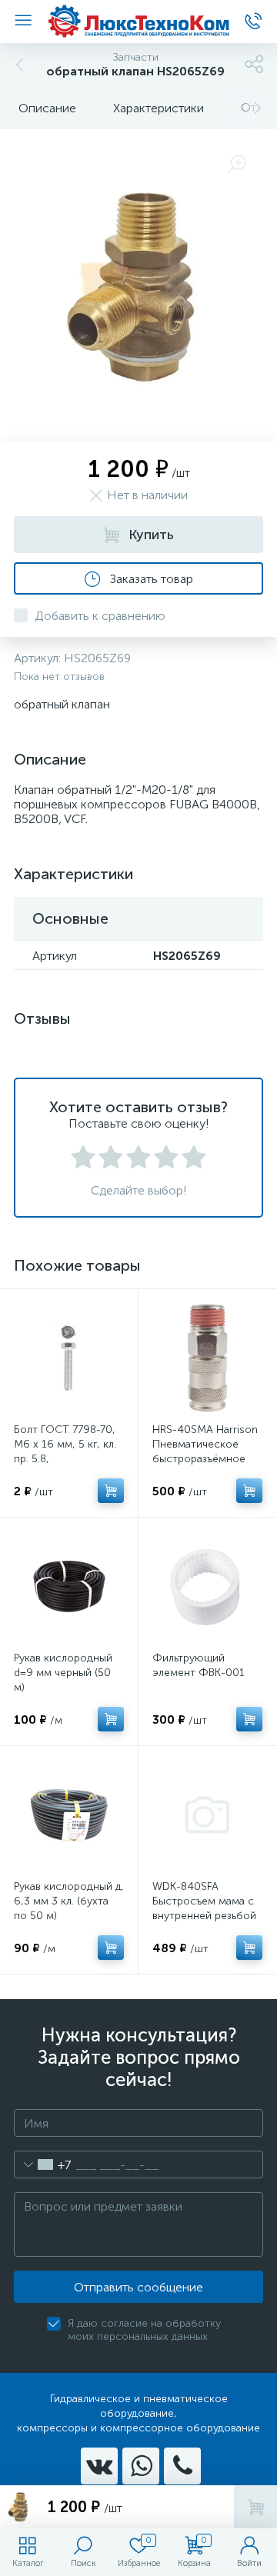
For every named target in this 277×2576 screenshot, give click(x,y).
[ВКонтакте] (99, 2466)
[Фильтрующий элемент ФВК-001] (207, 1586)
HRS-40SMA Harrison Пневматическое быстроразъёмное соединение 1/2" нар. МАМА (207, 1459)
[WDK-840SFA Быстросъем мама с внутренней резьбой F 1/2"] (207, 1815)
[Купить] (111, 1491)
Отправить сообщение (138, 2287)
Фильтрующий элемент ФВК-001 (199, 1665)
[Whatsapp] (141, 2466)
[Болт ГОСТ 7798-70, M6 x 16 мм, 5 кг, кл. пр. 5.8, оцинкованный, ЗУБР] (69, 1358)
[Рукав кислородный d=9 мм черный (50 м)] (69, 1586)
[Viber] (182, 2466)
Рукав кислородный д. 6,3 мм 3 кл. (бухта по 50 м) (69, 1901)
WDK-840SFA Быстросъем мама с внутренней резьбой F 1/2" (204, 1908)
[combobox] (43, 2164)
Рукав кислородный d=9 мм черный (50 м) (63, 1673)
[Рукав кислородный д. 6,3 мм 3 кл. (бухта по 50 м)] (69, 1815)
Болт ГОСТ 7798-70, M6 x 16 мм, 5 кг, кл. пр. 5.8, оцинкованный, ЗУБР (65, 1451)
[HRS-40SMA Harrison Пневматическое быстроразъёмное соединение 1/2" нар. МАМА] (207, 1358)
